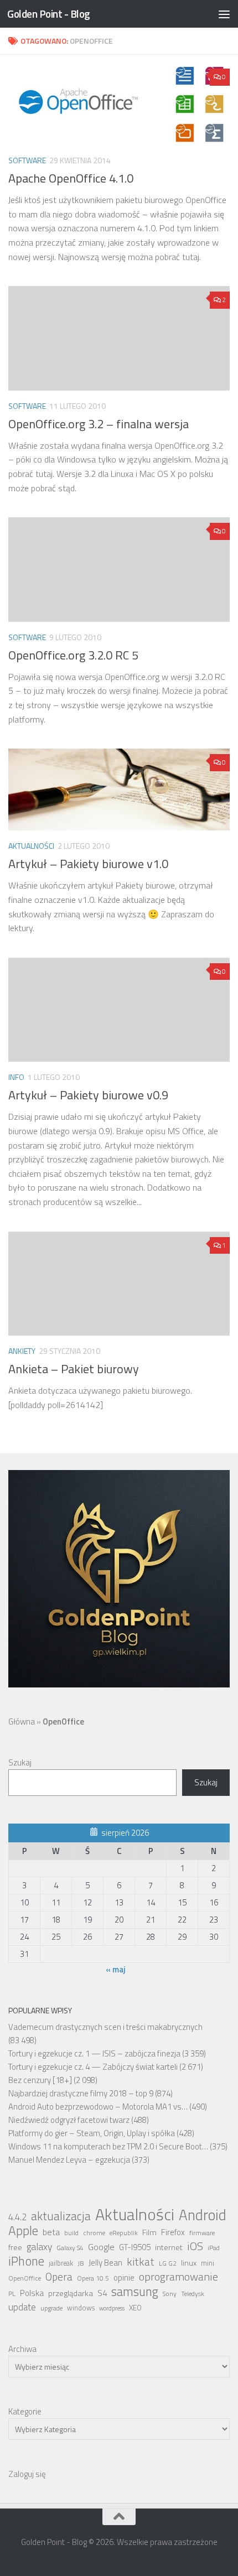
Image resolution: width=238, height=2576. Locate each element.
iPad (214, 2248)
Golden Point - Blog (49, 14)
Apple (23, 2231)
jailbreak (61, 2263)
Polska (32, 2293)
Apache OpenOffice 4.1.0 (71, 178)
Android (203, 2215)
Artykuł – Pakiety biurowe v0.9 (88, 1095)
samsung (135, 2292)
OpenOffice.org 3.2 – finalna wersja (99, 424)
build (71, 2233)
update (22, 2307)
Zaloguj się (27, 2474)
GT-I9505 (135, 2247)
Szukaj (20, 1762)
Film (149, 2232)
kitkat (141, 2262)
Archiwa (22, 2349)
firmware (202, 2233)
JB (81, 2263)
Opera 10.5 (93, 2278)
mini (208, 2263)
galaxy (39, 2247)
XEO (135, 2308)
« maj (116, 1969)
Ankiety (22, 1351)
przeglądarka (71, 2293)
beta (51, 2232)
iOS (195, 2246)
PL (12, 2294)
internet (169, 2247)
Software (27, 160)
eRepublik (124, 2233)
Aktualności (31, 846)
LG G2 (168, 2263)
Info (16, 1077)
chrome (94, 2233)
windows (81, 2308)
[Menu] (224, 14)
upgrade (51, 2308)
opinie (124, 2278)
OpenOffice (25, 2278)
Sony (170, 2294)
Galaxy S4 (70, 2248)
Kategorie (25, 2411)
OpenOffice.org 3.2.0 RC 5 (73, 655)
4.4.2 (17, 2217)
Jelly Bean (105, 2263)
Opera (59, 2277)
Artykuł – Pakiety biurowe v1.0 (88, 864)
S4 (102, 2293)
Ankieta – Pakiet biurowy (74, 1369)
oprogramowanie (178, 2277)
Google (101, 2247)
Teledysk (193, 2294)
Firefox (173, 2232)
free (15, 2247)
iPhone (26, 2261)
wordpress (112, 2308)
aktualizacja (61, 2216)
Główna (22, 1721)
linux (189, 2263)
